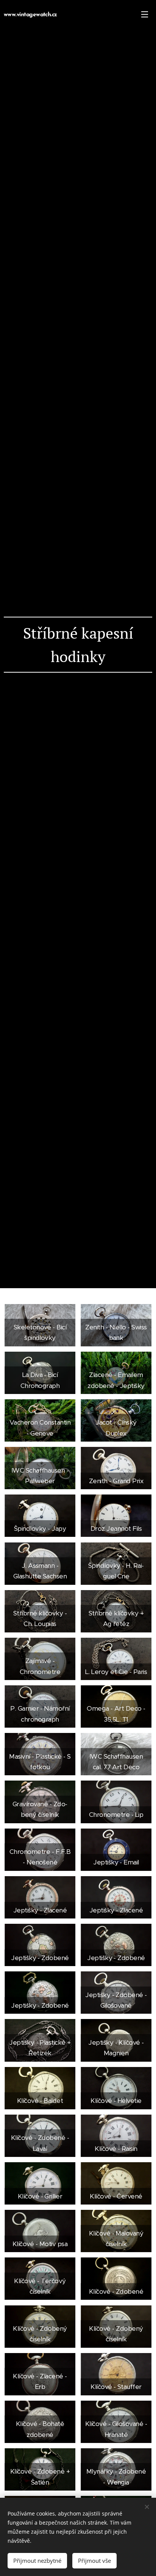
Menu (145, 14)
